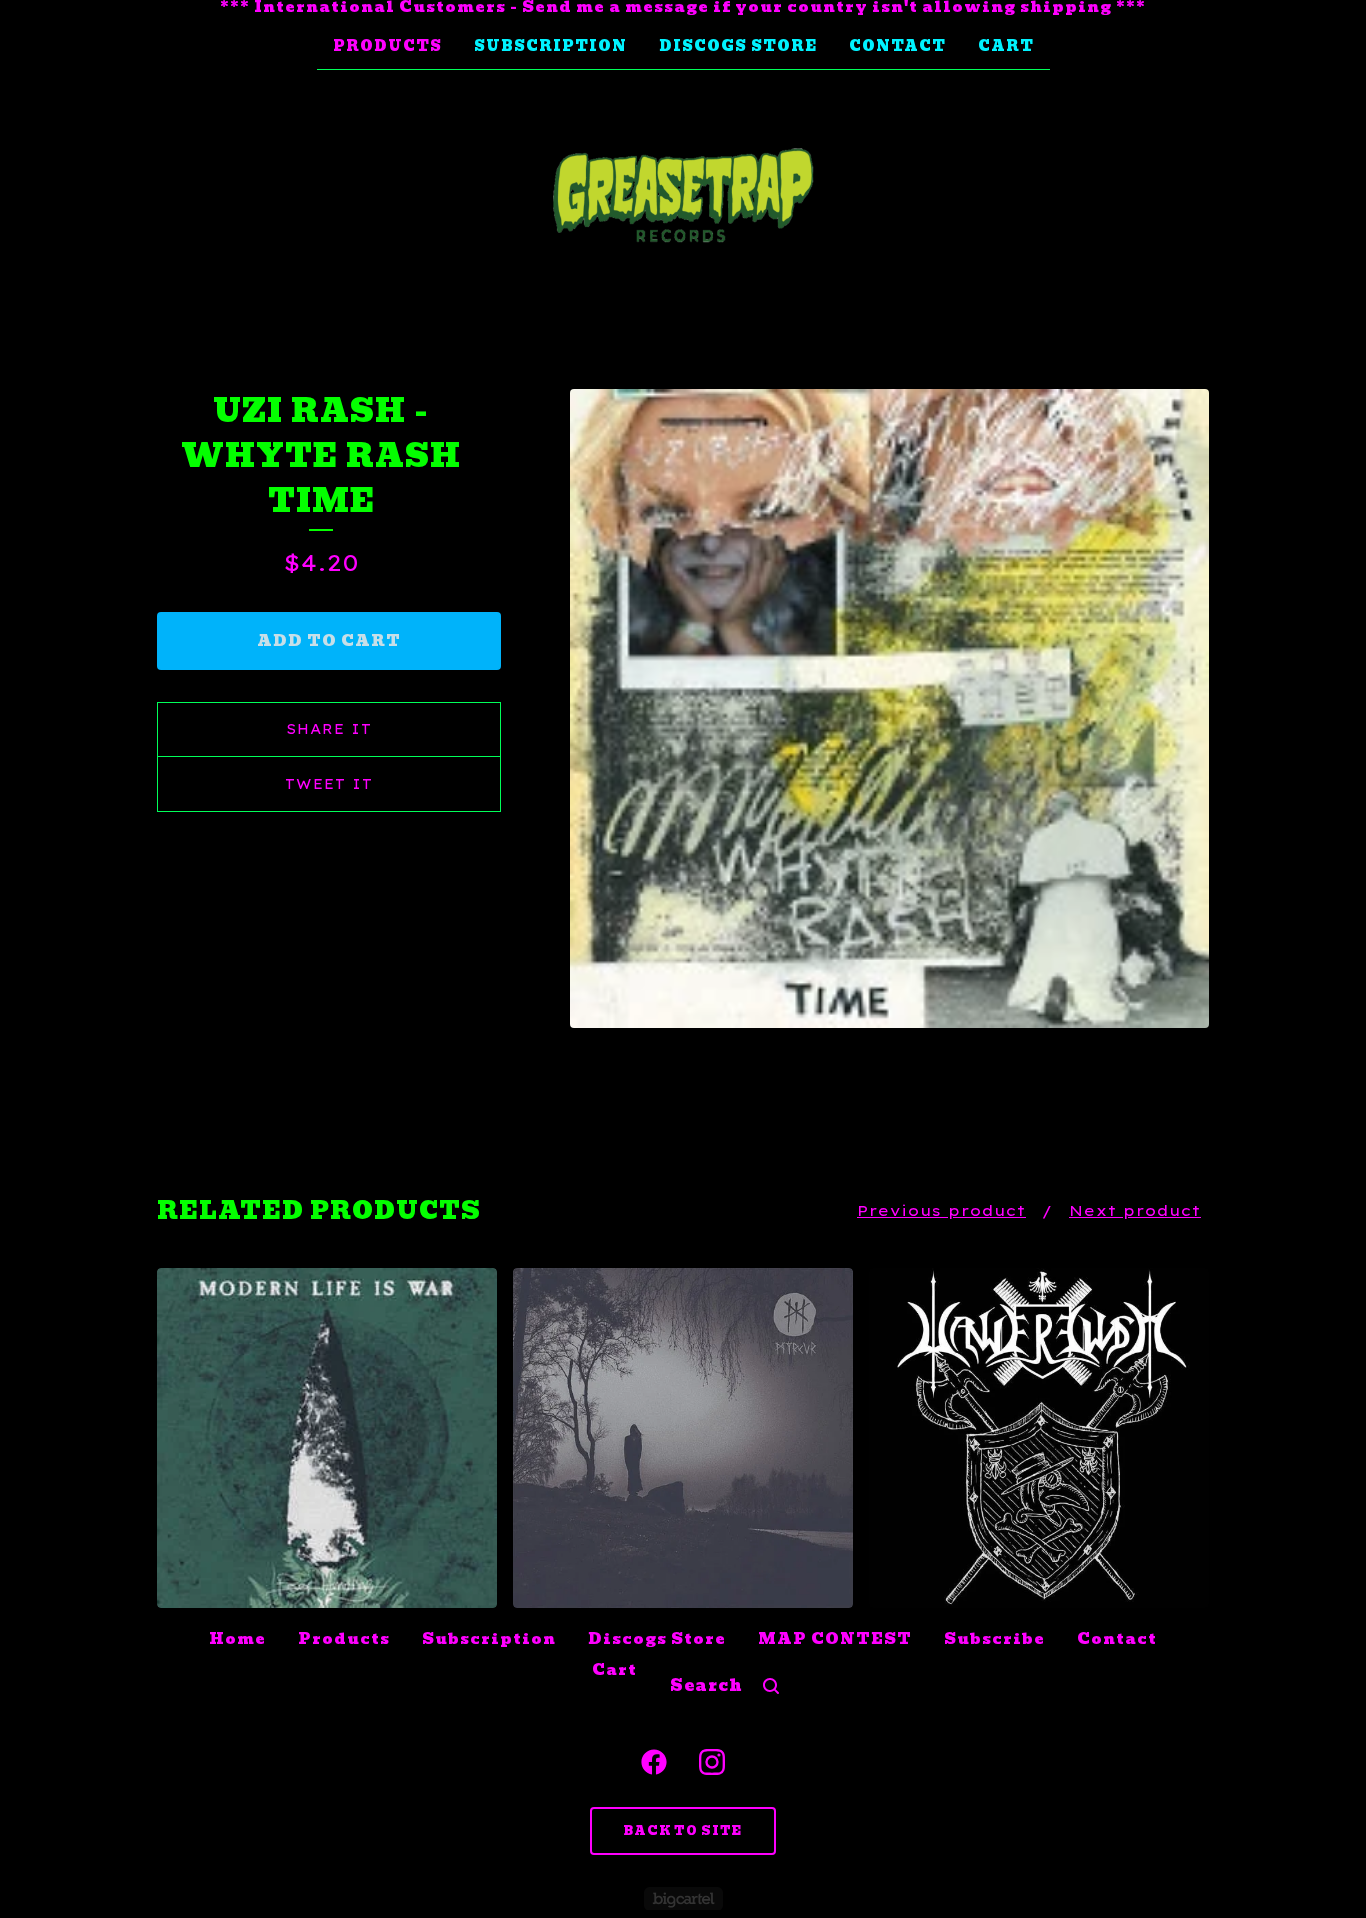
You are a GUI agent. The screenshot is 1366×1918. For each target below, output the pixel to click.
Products (387, 46)
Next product (1135, 1210)
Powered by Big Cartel (683, 1898)
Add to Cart (329, 641)
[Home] (683, 196)
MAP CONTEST (835, 1639)
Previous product (941, 1210)
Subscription (550, 46)
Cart (1006, 46)
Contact (897, 46)
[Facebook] (654, 1762)
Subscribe (994, 1639)
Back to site (683, 1830)
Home (237, 1639)
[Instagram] (712, 1762)
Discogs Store (738, 46)
